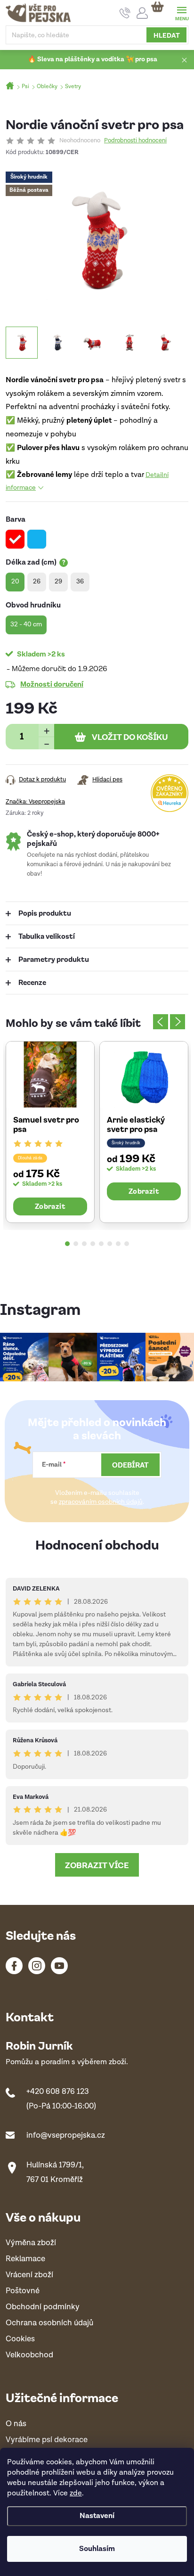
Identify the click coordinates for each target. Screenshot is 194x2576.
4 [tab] (93, 1244)
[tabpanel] (50, 1132)
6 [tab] (110, 1244)
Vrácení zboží (29, 2275)
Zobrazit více (97, 1865)
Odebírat (130, 1465)
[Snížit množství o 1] (46, 743)
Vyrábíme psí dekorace (47, 2440)
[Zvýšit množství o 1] (46, 730)
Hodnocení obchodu (97, 1544)
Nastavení (97, 2516)
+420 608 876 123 (58, 2092)
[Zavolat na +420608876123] (125, 13)
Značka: (35, 802)
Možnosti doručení (52, 684)
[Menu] (182, 12)
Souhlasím (97, 2549)
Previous (161, 1022)
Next (178, 1022)
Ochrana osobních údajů (49, 2323)
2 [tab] (76, 1244)
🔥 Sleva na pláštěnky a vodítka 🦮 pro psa (93, 59)
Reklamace (25, 2259)
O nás (16, 2424)
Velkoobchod (29, 2355)
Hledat (167, 35)
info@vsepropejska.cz (66, 2135)
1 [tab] (67, 1244)
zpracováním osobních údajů (101, 1502)
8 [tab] (127, 1244)
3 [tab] (84, 1244)
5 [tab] (101, 1244)
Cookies (20, 2339)
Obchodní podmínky (43, 2307)
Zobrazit (50, 1206)
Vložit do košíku (130, 737)
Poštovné (23, 2291)
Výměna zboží (31, 2243)
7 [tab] (118, 1244)
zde (76, 2493)
